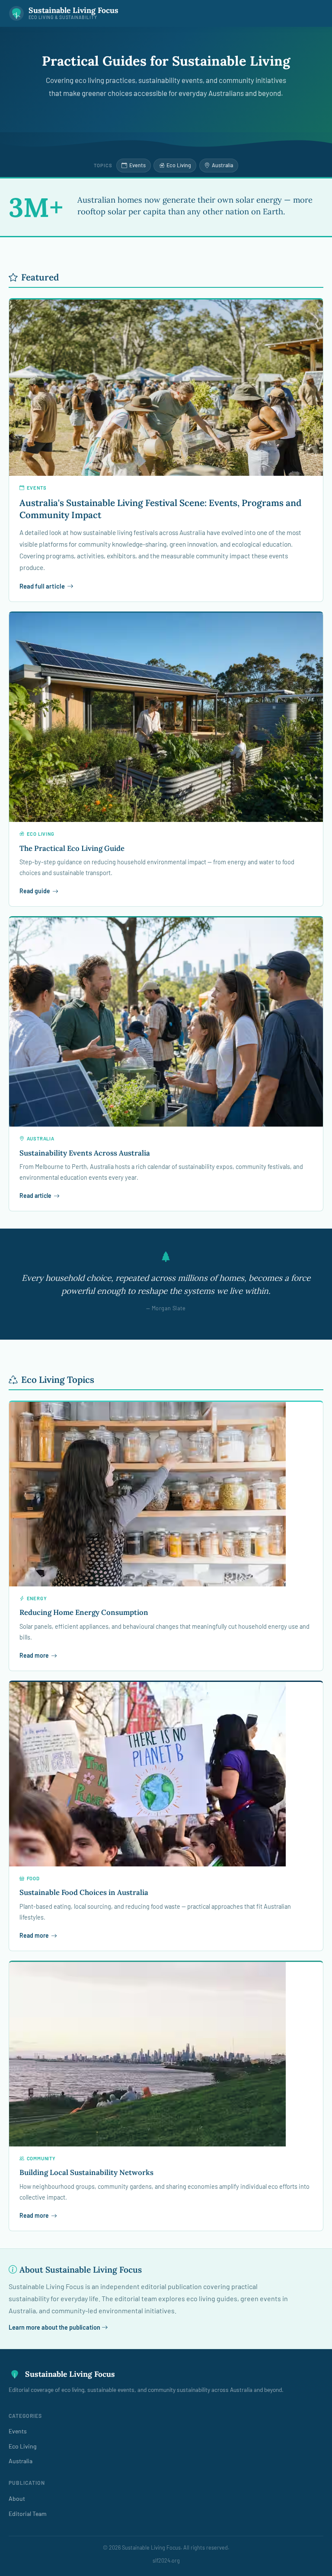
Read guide (35, 891)
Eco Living (179, 165)
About (17, 2498)
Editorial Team (28, 2514)
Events (137, 165)
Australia (222, 165)
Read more (34, 1655)
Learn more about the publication (55, 2327)
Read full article (42, 586)
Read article (35, 1196)
